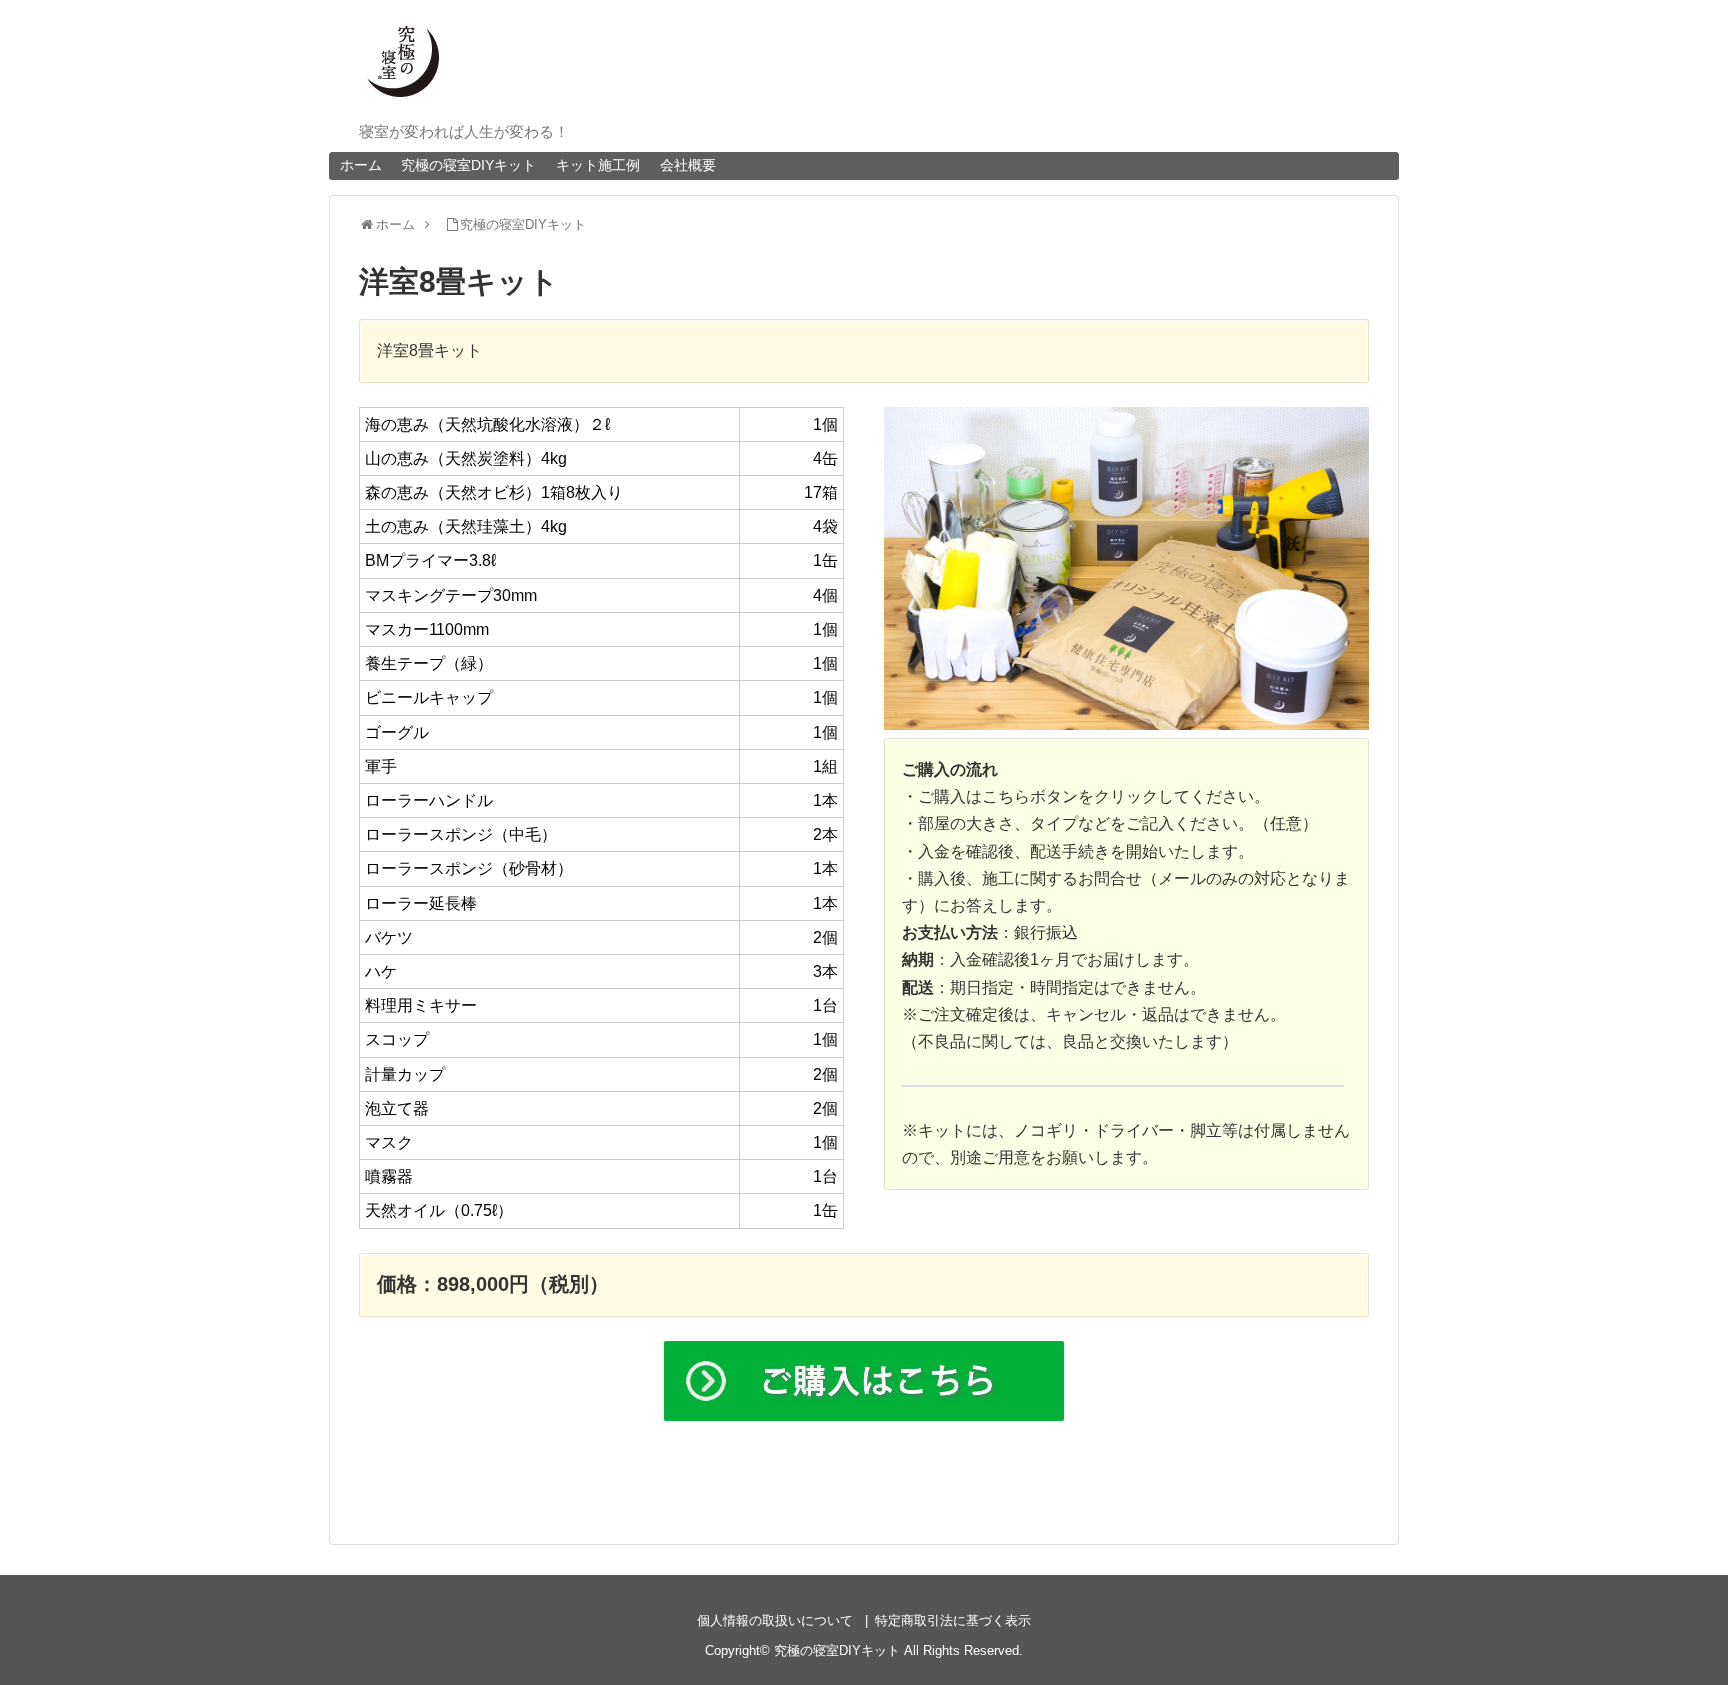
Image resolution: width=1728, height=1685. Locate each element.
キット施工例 (598, 165)
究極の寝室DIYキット (468, 165)
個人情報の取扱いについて (775, 1620)
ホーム (361, 165)
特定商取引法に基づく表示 (953, 1620)
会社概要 (688, 165)
